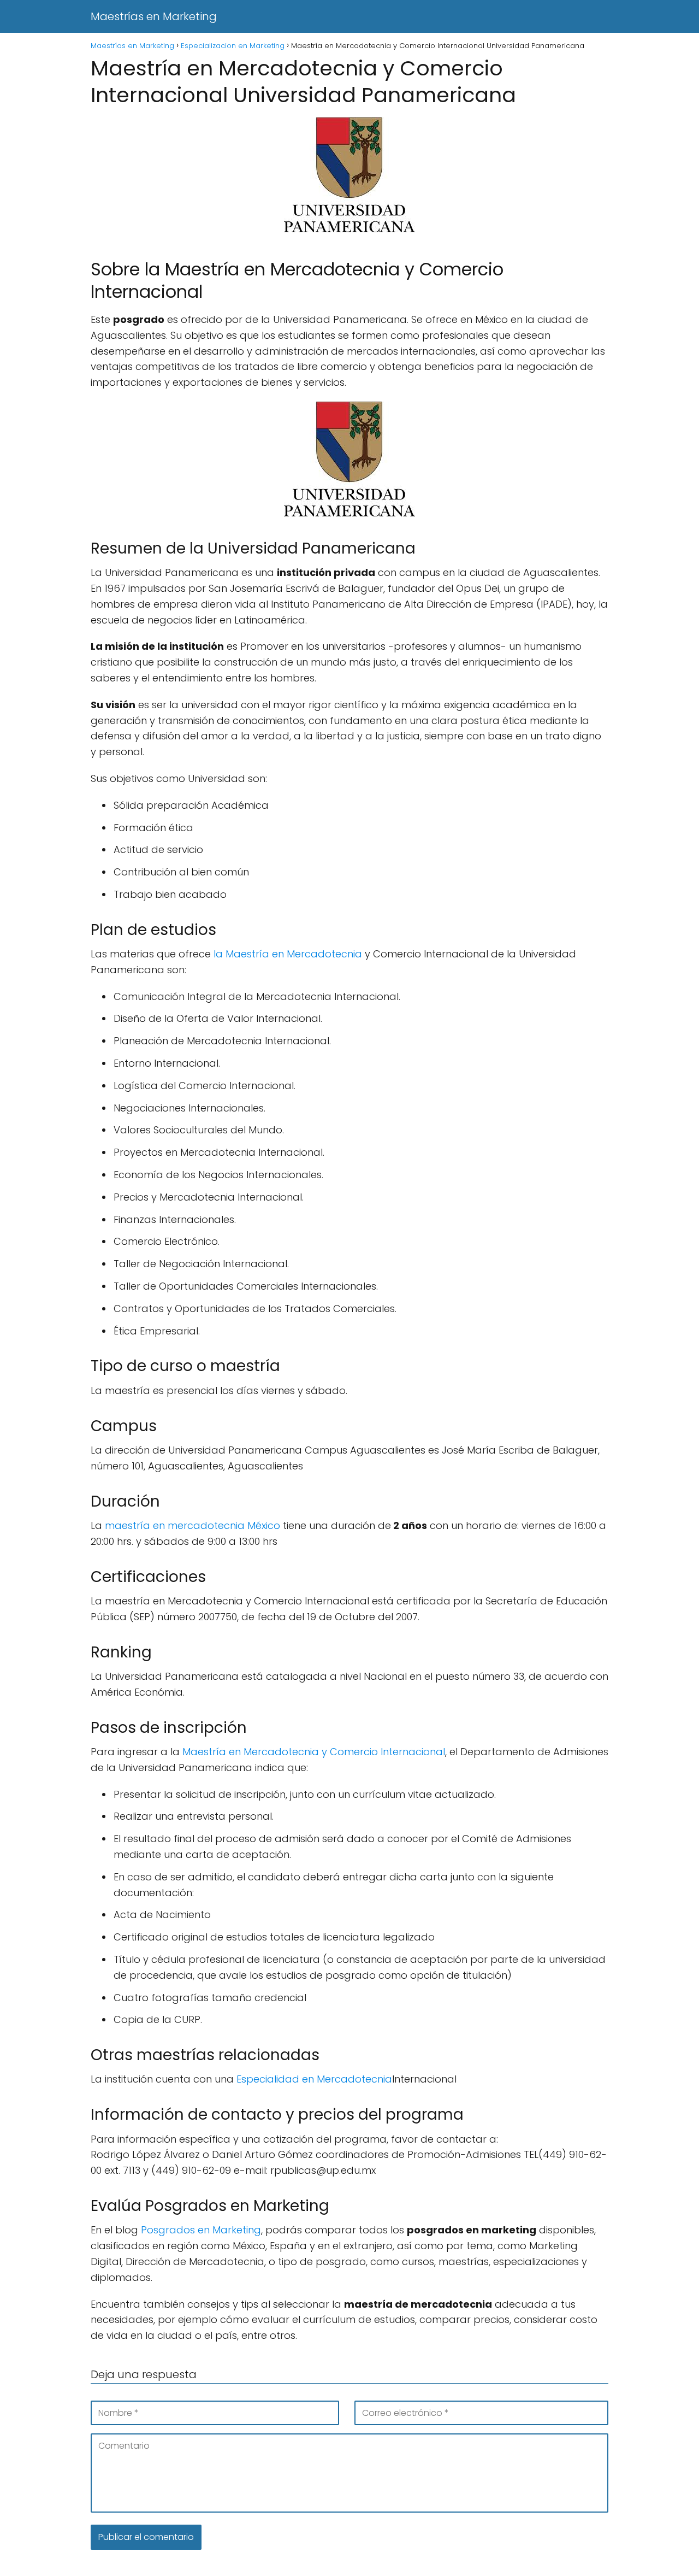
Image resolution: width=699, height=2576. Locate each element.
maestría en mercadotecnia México (192, 1525)
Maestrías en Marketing (154, 16)
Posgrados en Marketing (201, 2230)
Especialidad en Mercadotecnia (314, 2079)
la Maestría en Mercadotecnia (286, 954)
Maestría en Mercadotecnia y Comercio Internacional (314, 1752)
